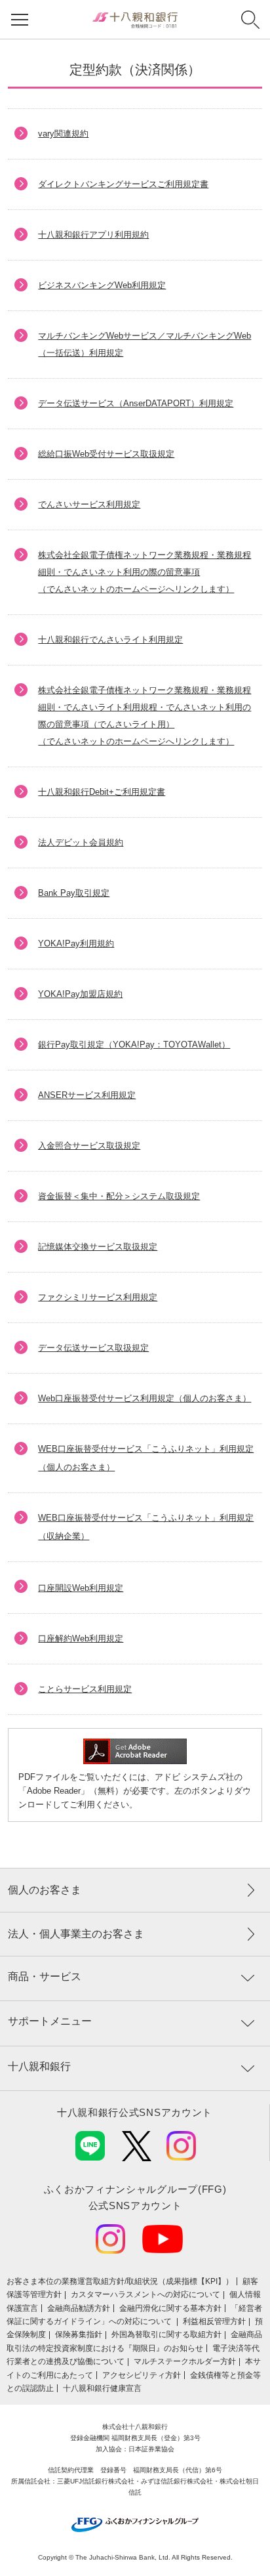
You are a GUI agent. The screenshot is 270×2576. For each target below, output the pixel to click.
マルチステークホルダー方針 (185, 2361)
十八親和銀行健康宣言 (102, 2388)
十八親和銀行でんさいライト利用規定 (110, 640)
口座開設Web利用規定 (81, 1588)
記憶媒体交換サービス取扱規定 (98, 1247)
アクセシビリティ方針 (142, 2375)
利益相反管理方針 (214, 2321)
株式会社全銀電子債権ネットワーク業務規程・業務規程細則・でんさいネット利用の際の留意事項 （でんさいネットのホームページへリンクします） (145, 572)
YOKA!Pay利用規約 (76, 943)
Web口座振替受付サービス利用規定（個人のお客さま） (145, 1398)
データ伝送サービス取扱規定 (93, 1348)
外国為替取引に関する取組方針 (166, 2334)
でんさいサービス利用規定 (89, 504)
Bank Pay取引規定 (74, 893)
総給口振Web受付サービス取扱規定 (106, 454)
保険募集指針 (79, 2334)
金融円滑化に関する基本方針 (170, 2308)
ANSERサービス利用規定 (87, 1095)
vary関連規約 (63, 134)
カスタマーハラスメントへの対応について (145, 2294)
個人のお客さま (45, 1890)
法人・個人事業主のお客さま (76, 1934)
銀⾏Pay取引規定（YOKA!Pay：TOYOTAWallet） (134, 1045)
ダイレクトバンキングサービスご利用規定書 (123, 184)
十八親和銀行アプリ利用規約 (93, 235)
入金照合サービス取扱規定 (89, 1146)
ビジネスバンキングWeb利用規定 (102, 285)
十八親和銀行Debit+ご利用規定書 (102, 792)
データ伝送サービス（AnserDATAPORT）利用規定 (136, 403)
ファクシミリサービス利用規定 (98, 1297)
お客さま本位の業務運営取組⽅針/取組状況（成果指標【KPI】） (120, 2281)
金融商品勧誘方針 (79, 2308)
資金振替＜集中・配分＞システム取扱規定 (119, 1196)
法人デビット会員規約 (81, 842)
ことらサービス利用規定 (85, 1689)
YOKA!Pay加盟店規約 (80, 994)
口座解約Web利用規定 (81, 1638)
